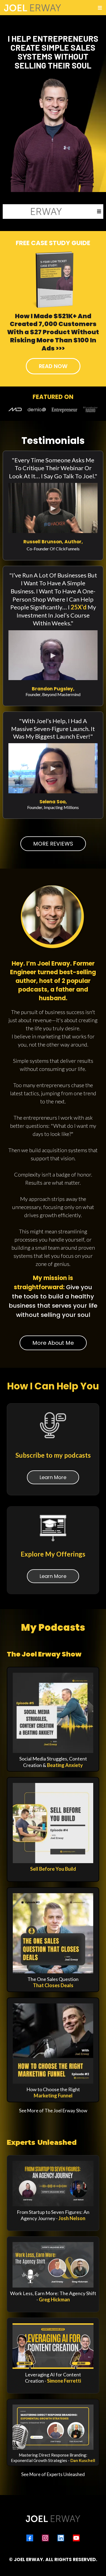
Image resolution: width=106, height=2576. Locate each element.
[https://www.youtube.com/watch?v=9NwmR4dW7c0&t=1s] (53, 2427)
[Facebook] (30, 2538)
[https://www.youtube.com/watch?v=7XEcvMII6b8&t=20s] (53, 2265)
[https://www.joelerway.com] (33, 212)
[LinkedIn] (61, 2538)
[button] (99, 8)
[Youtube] (76, 2538)
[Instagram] (45, 2538)
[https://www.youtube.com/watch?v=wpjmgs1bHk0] (53, 2184)
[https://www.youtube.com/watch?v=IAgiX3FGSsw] (53, 2346)
